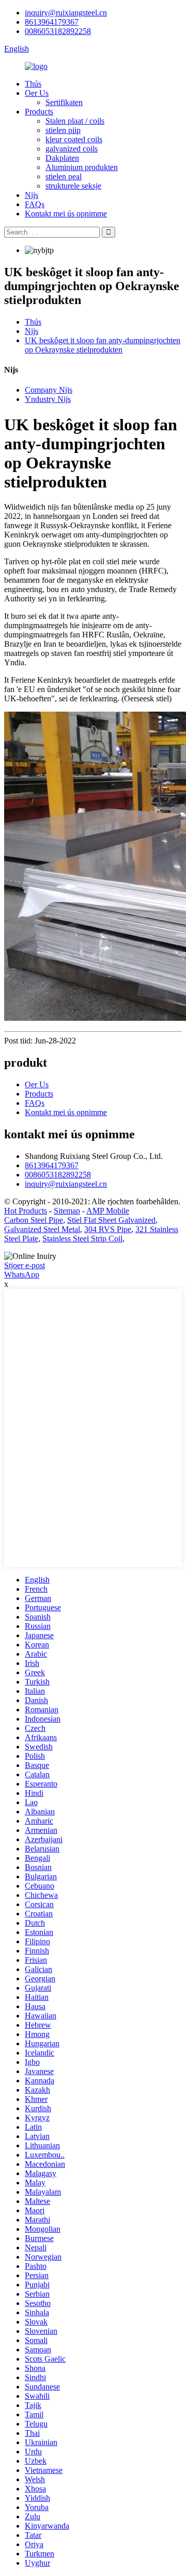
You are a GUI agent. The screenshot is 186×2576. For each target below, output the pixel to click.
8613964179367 (52, 22)
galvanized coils (72, 149)
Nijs (32, 195)
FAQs (35, 204)
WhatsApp (22, 1275)
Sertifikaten (64, 102)
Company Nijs (49, 390)
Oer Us (37, 93)
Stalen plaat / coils (75, 121)
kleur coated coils (74, 139)
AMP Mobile (108, 1211)
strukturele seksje (73, 186)
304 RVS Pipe (108, 1229)
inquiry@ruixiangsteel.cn (66, 13)
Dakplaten (62, 158)
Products (39, 112)
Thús (33, 84)
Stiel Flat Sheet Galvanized (111, 1220)
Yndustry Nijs (48, 399)
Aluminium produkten (82, 167)
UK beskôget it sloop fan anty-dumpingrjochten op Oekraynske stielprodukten (103, 345)
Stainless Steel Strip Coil (82, 1239)
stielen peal (64, 176)
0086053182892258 (58, 31)
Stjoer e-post (25, 1265)
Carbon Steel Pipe (34, 1220)
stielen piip (63, 130)
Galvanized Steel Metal (42, 1229)
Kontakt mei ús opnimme (66, 214)
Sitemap (67, 1211)
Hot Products (26, 1211)
